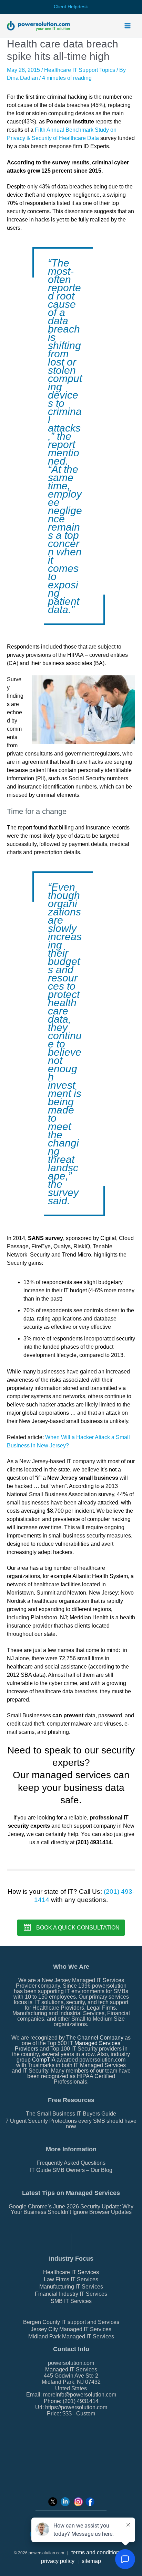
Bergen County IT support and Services (71, 2322)
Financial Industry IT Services (71, 2294)
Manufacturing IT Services (71, 2287)
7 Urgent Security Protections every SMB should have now (71, 2124)
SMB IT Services (71, 2301)
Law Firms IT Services (71, 2279)
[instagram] (78, 2501)
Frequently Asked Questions (71, 2163)
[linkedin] (65, 2501)
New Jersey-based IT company (57, 1461)
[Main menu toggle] (128, 26)
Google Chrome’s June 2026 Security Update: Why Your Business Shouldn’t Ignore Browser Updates (71, 2209)
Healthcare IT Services (71, 2272)
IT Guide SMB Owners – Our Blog (71, 2170)
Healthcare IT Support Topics (80, 70)
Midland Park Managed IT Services (71, 2336)
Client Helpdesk (71, 7)
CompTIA (44, 2060)
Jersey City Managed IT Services (71, 2329)
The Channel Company (95, 2038)
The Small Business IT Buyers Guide (71, 2114)
